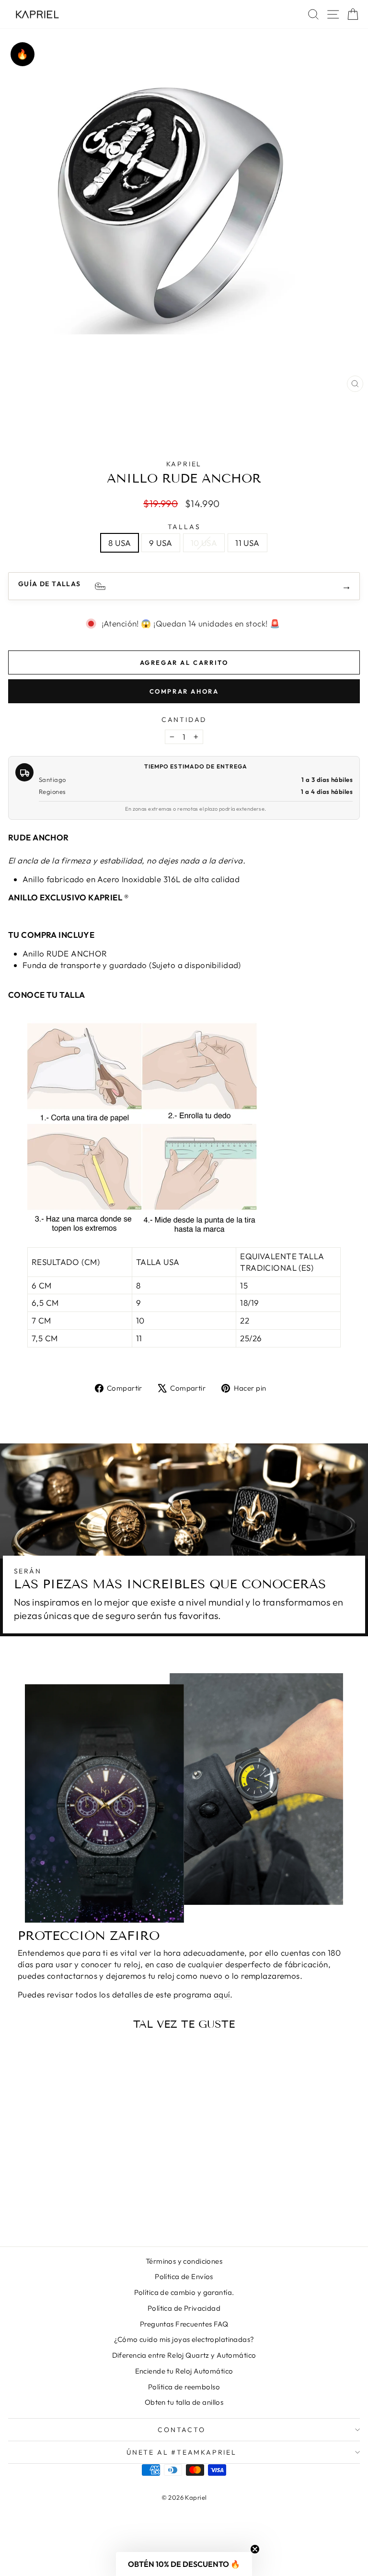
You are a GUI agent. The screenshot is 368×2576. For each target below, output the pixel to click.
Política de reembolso (184, 2387)
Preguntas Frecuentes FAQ (184, 2324)
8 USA (120, 543)
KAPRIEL (184, 464)
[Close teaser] (255, 2549)
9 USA (161, 543)
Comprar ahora (184, 691)
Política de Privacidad (184, 2308)
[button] (184, 2564)
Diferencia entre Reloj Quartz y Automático (184, 2355)
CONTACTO (181, 2430)
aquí (222, 1994)
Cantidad (184, 720)
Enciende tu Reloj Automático (184, 2371)
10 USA (204, 543)
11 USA (247, 543)
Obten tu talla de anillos (184, 2402)
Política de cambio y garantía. (184, 2292)
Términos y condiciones (184, 2261)
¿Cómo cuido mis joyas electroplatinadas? (184, 2339)
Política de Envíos (184, 2276)
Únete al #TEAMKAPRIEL (182, 2452)
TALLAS (184, 527)
